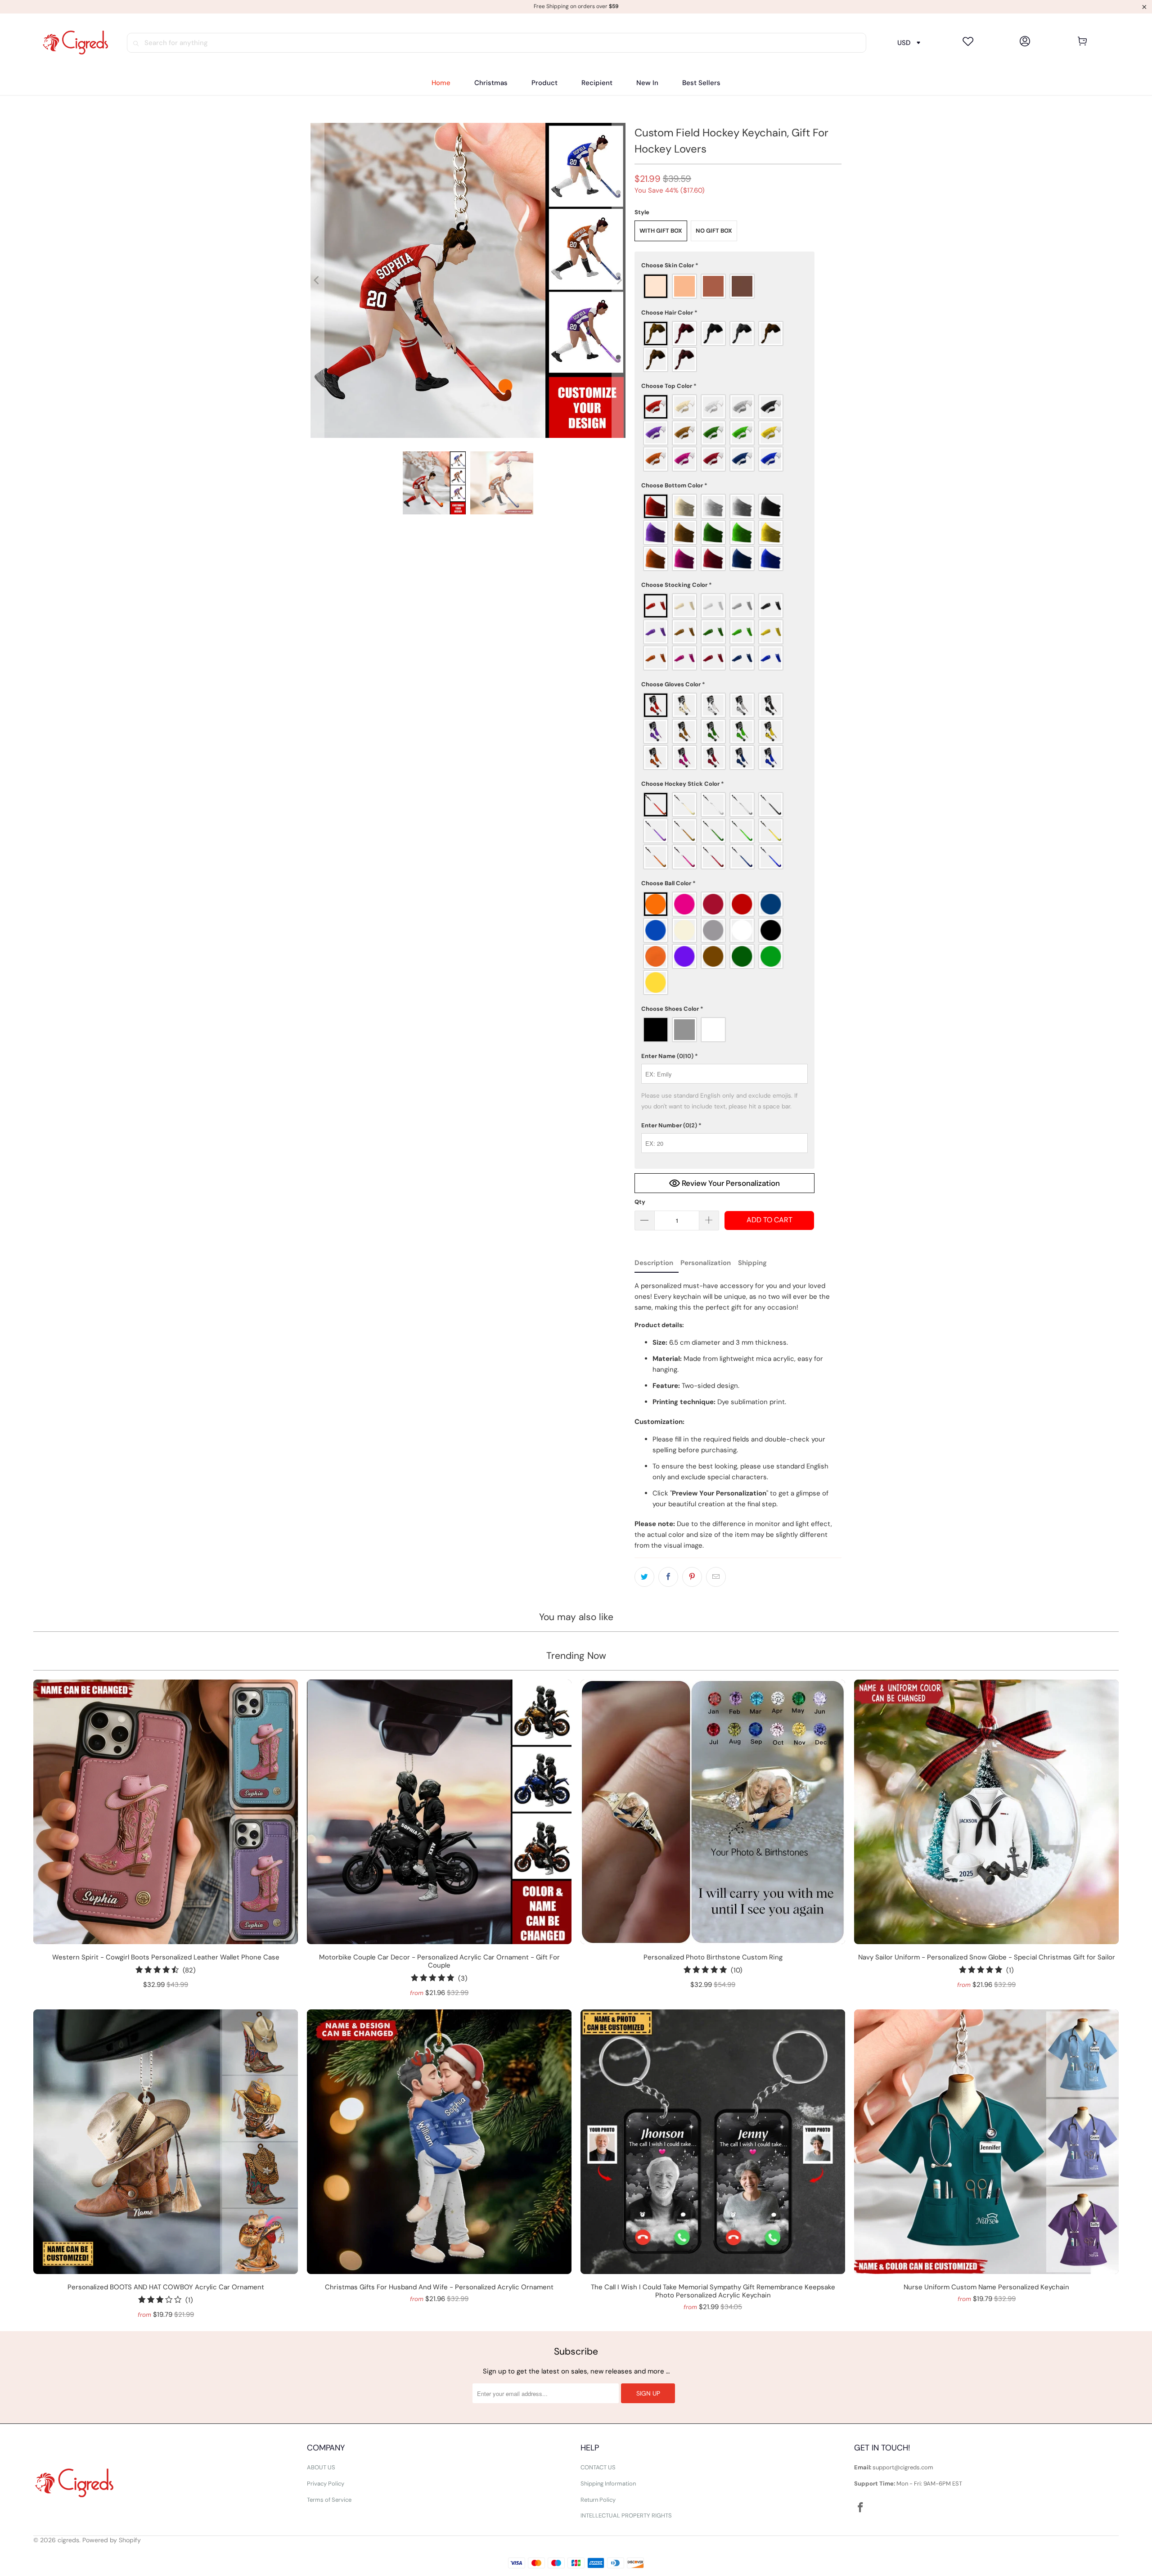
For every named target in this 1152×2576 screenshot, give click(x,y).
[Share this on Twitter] (644, 1577)
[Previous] (317, 280)
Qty (640, 1202)
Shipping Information (608, 2484)
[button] (544, 83)
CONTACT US (598, 2467)
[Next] (619, 280)
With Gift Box (661, 231)
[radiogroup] (724, 286)
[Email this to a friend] (716, 1577)
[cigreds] (75, 43)
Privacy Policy (326, 2484)
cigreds (68, 2540)
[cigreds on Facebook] (861, 2508)
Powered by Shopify (112, 2540)
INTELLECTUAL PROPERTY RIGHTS (626, 2515)
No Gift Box (714, 231)
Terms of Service (329, 2500)
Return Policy (598, 2500)
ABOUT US (321, 2467)
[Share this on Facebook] (668, 1577)
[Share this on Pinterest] (692, 1577)
